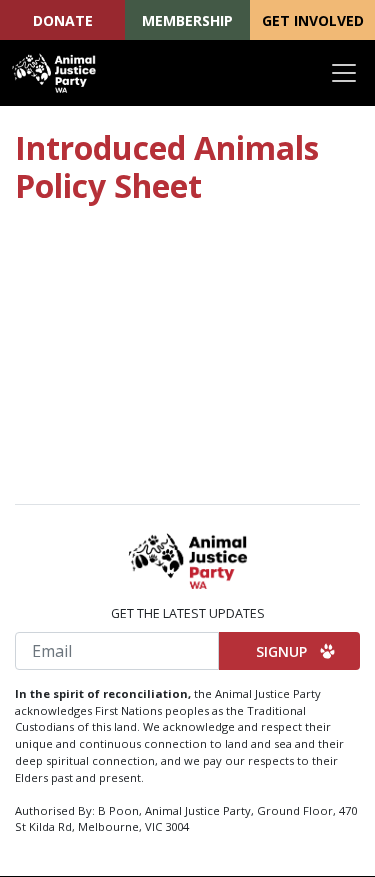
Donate (63, 20)
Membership (187, 20)
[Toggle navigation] (344, 73)
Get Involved (313, 20)
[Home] (54, 73)
